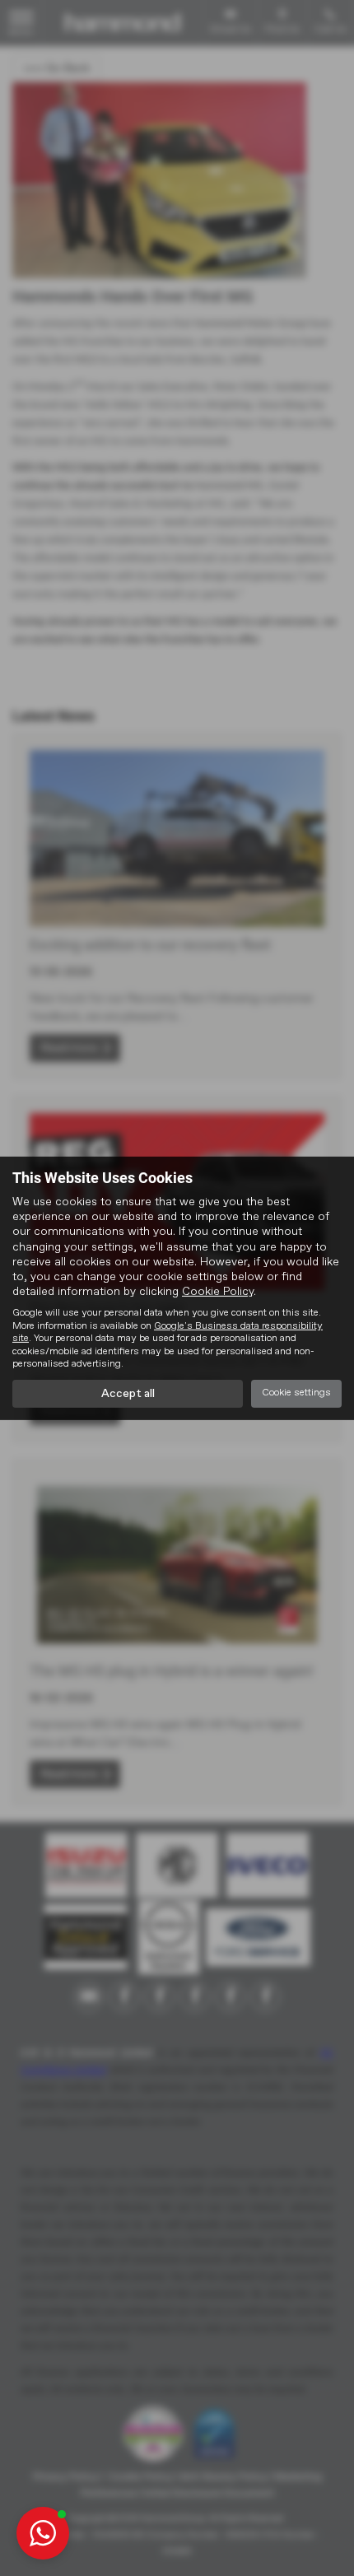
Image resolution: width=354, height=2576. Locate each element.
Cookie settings (296, 1393)
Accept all (128, 1394)
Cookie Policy (218, 1292)
